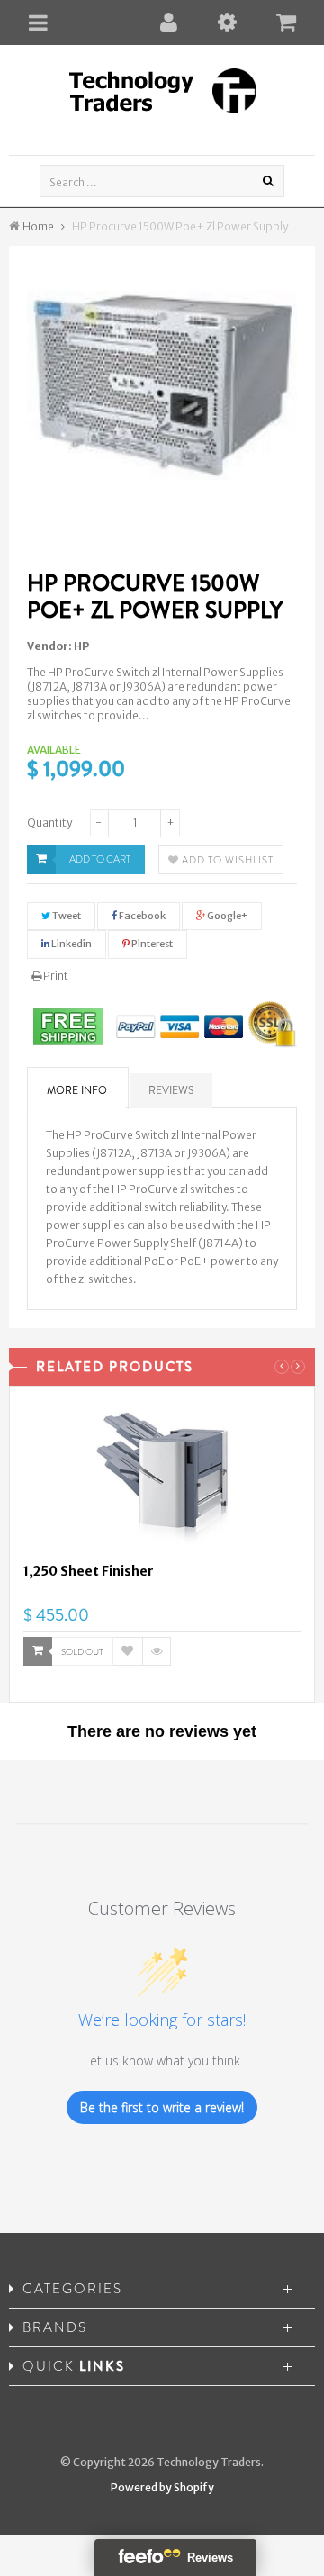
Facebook (141, 916)
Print (55, 976)
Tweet (66, 916)
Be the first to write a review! (162, 2107)
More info (77, 1090)
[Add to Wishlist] (128, 1651)
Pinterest (151, 944)
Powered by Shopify (162, 2487)
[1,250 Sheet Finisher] (162, 1481)
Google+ (226, 916)
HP (81, 646)
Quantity (49, 823)
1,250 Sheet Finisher (89, 1571)
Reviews (171, 1090)
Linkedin (71, 944)
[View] (157, 1651)
